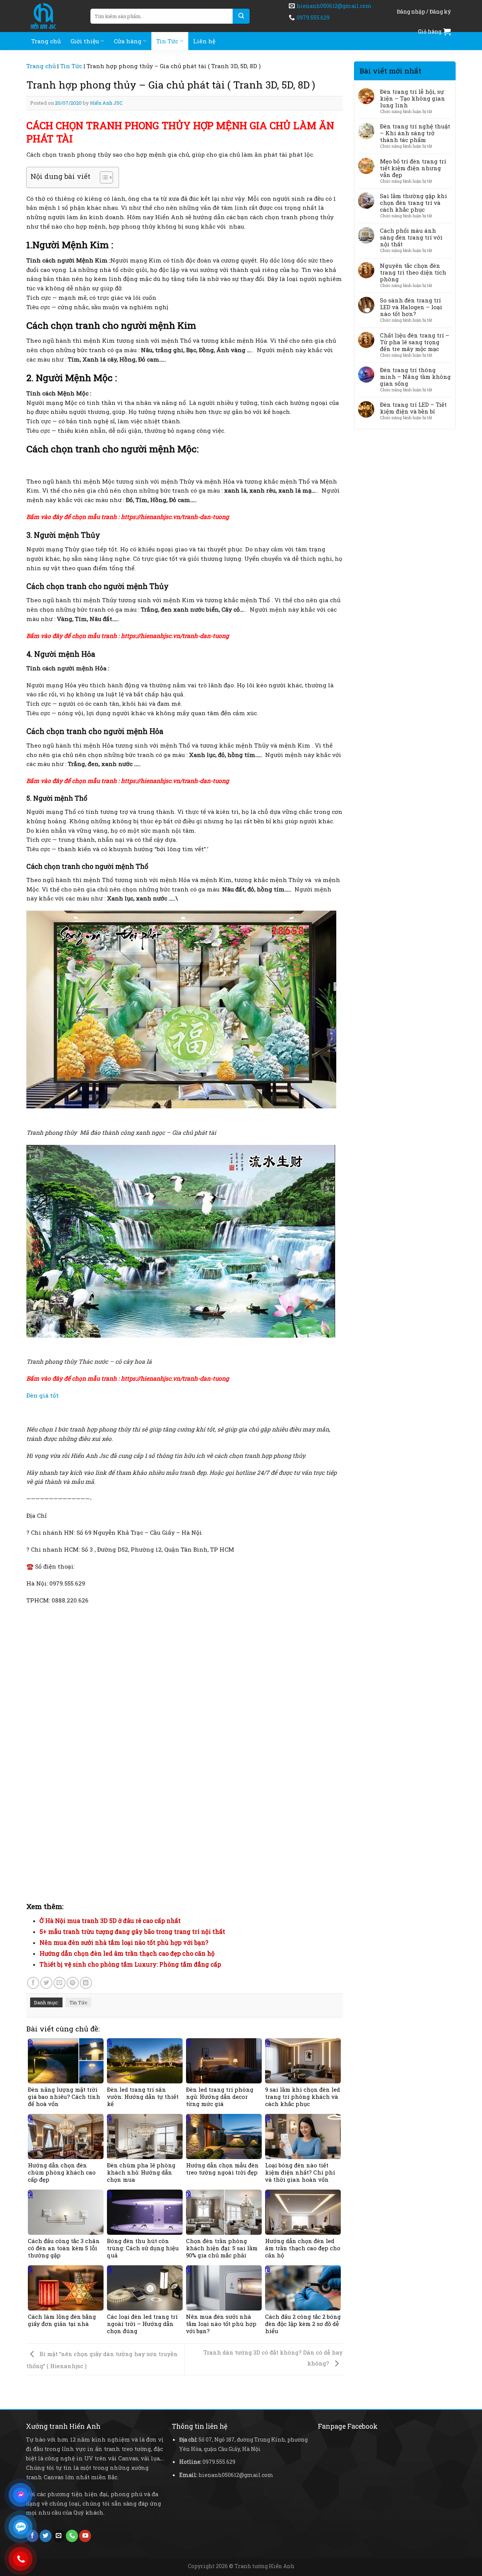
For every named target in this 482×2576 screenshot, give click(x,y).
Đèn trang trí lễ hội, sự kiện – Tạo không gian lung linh (413, 98)
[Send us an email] (59, 2536)
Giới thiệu (85, 41)
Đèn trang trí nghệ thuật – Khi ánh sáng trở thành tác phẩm (415, 133)
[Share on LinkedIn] (86, 1983)
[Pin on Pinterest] (73, 1983)
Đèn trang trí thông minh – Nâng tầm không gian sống (415, 377)
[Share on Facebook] (33, 1983)
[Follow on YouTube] (85, 2536)
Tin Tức (167, 41)
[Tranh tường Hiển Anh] (53, 16)
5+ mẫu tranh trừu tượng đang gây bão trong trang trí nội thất (132, 1931)
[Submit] (241, 16)
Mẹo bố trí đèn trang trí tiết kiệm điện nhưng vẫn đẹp (413, 168)
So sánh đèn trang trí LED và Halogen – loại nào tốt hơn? (411, 307)
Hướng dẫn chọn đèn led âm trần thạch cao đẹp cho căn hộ (127, 1953)
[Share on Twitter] (46, 1983)
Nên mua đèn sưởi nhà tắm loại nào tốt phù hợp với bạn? (124, 1942)
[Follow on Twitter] (46, 2536)
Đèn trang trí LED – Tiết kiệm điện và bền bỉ (413, 408)
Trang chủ (46, 41)
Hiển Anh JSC (106, 103)
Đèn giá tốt (43, 1395)
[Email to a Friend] (59, 1983)
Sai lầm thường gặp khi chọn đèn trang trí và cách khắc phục (413, 203)
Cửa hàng (128, 41)
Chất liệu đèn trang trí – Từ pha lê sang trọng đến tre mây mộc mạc (415, 342)
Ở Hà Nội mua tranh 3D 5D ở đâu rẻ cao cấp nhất (110, 1921)
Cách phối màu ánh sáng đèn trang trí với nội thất (411, 237)
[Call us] (72, 2536)
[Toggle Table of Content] (103, 177)
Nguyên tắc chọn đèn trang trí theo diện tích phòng (413, 272)
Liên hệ (204, 41)
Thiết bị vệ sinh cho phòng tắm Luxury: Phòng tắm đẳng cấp (130, 1964)
